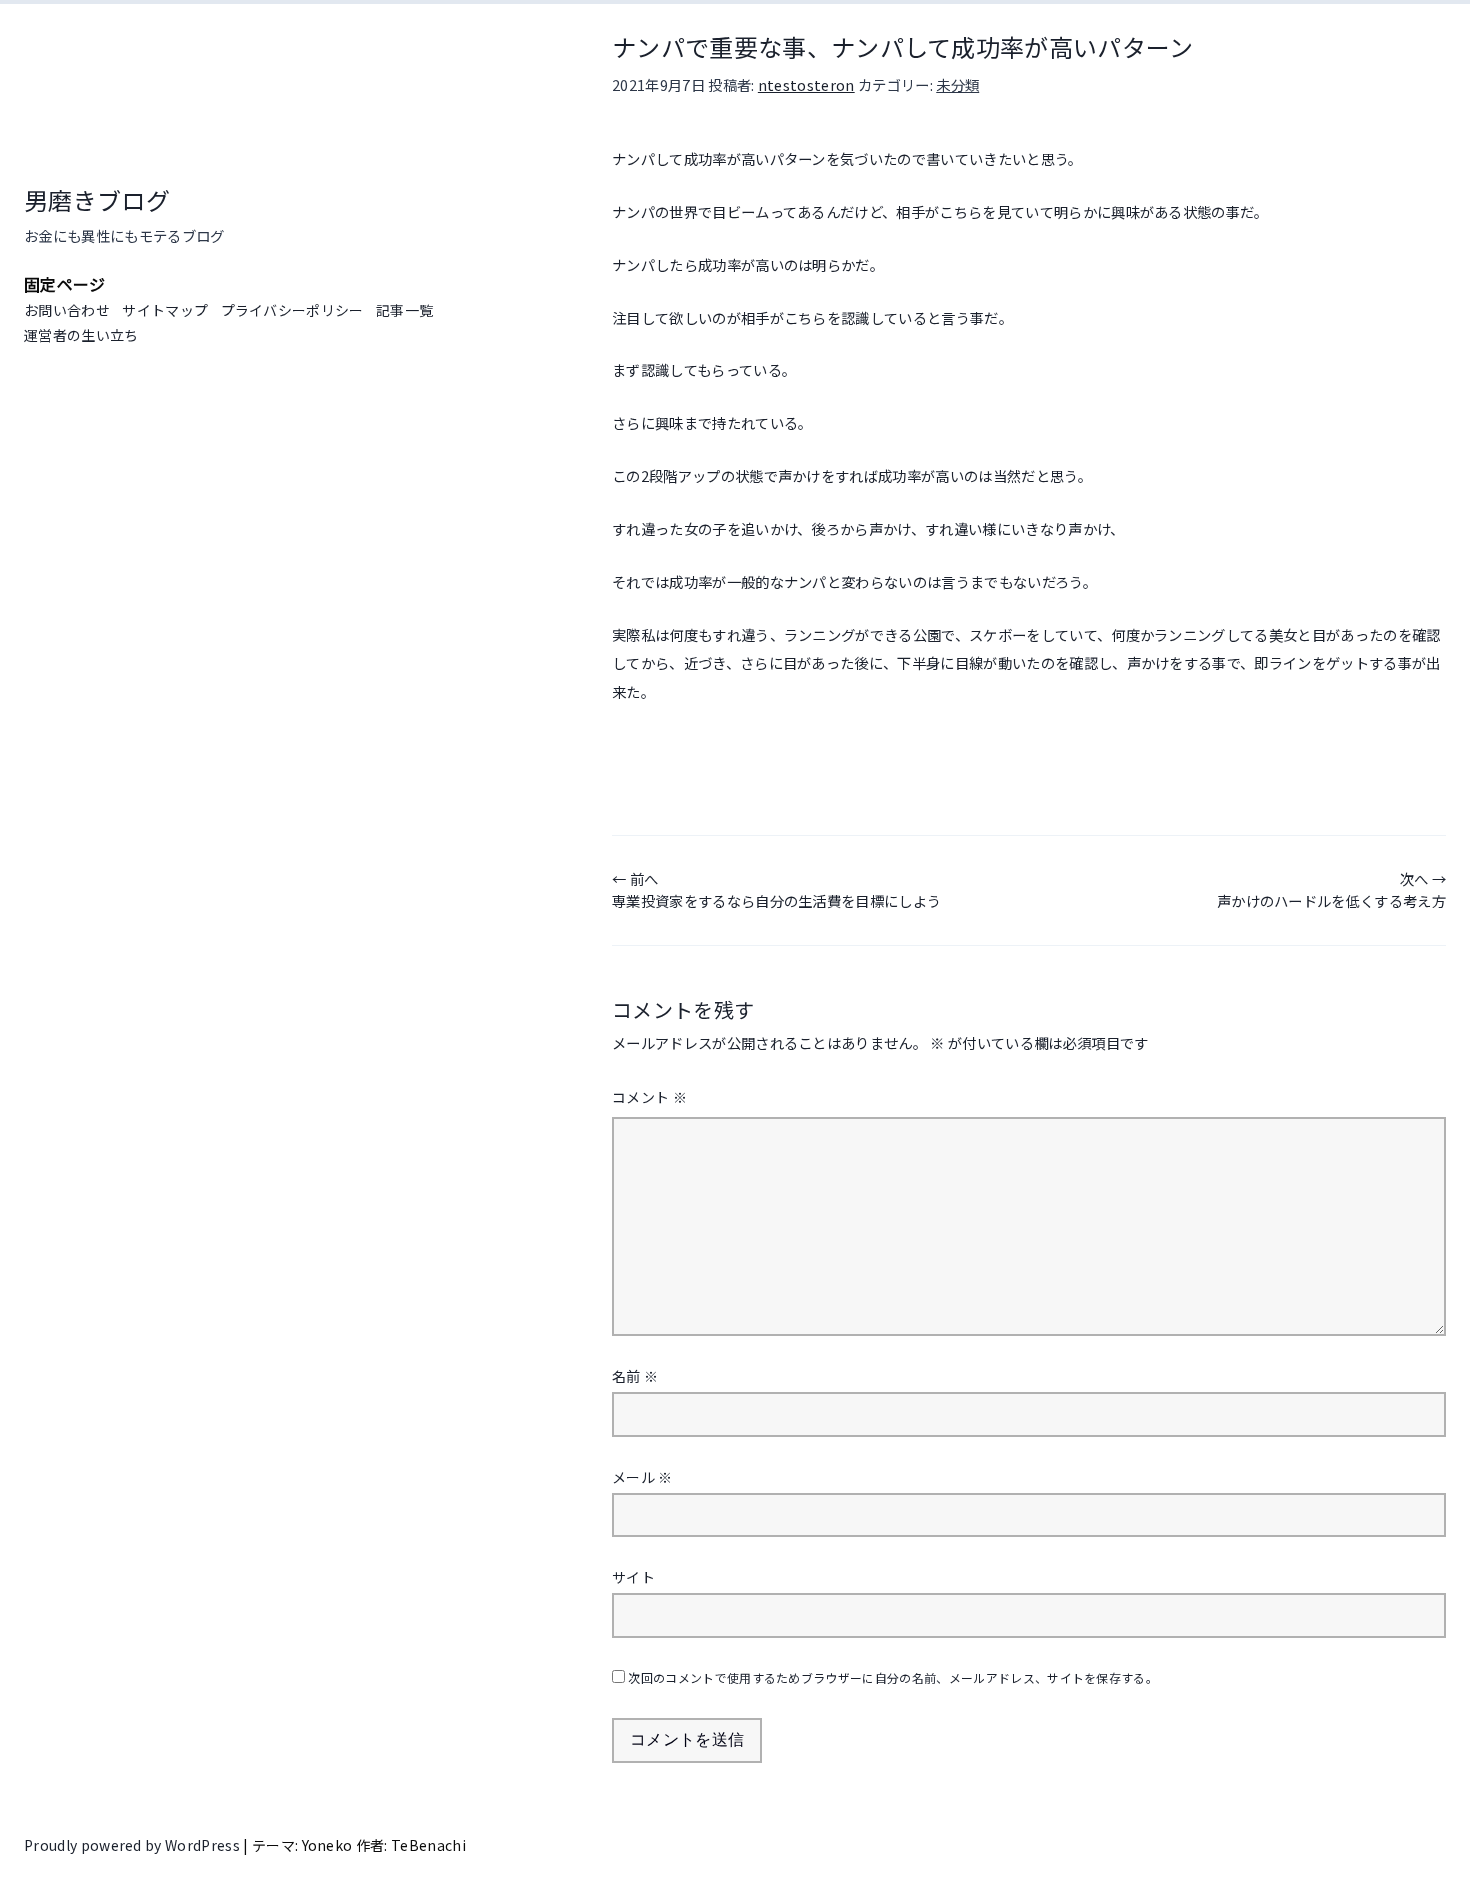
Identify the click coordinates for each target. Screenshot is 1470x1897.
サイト (633, 1577)
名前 (635, 1376)
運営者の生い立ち (81, 335)
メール (642, 1477)
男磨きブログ (97, 199)
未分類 (957, 84)
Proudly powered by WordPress (133, 1845)
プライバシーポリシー (292, 310)
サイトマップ (165, 310)
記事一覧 (404, 310)
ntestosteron (806, 84)
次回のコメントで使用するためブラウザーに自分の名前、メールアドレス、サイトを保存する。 (893, 1677)
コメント (649, 1097)
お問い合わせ (67, 310)
